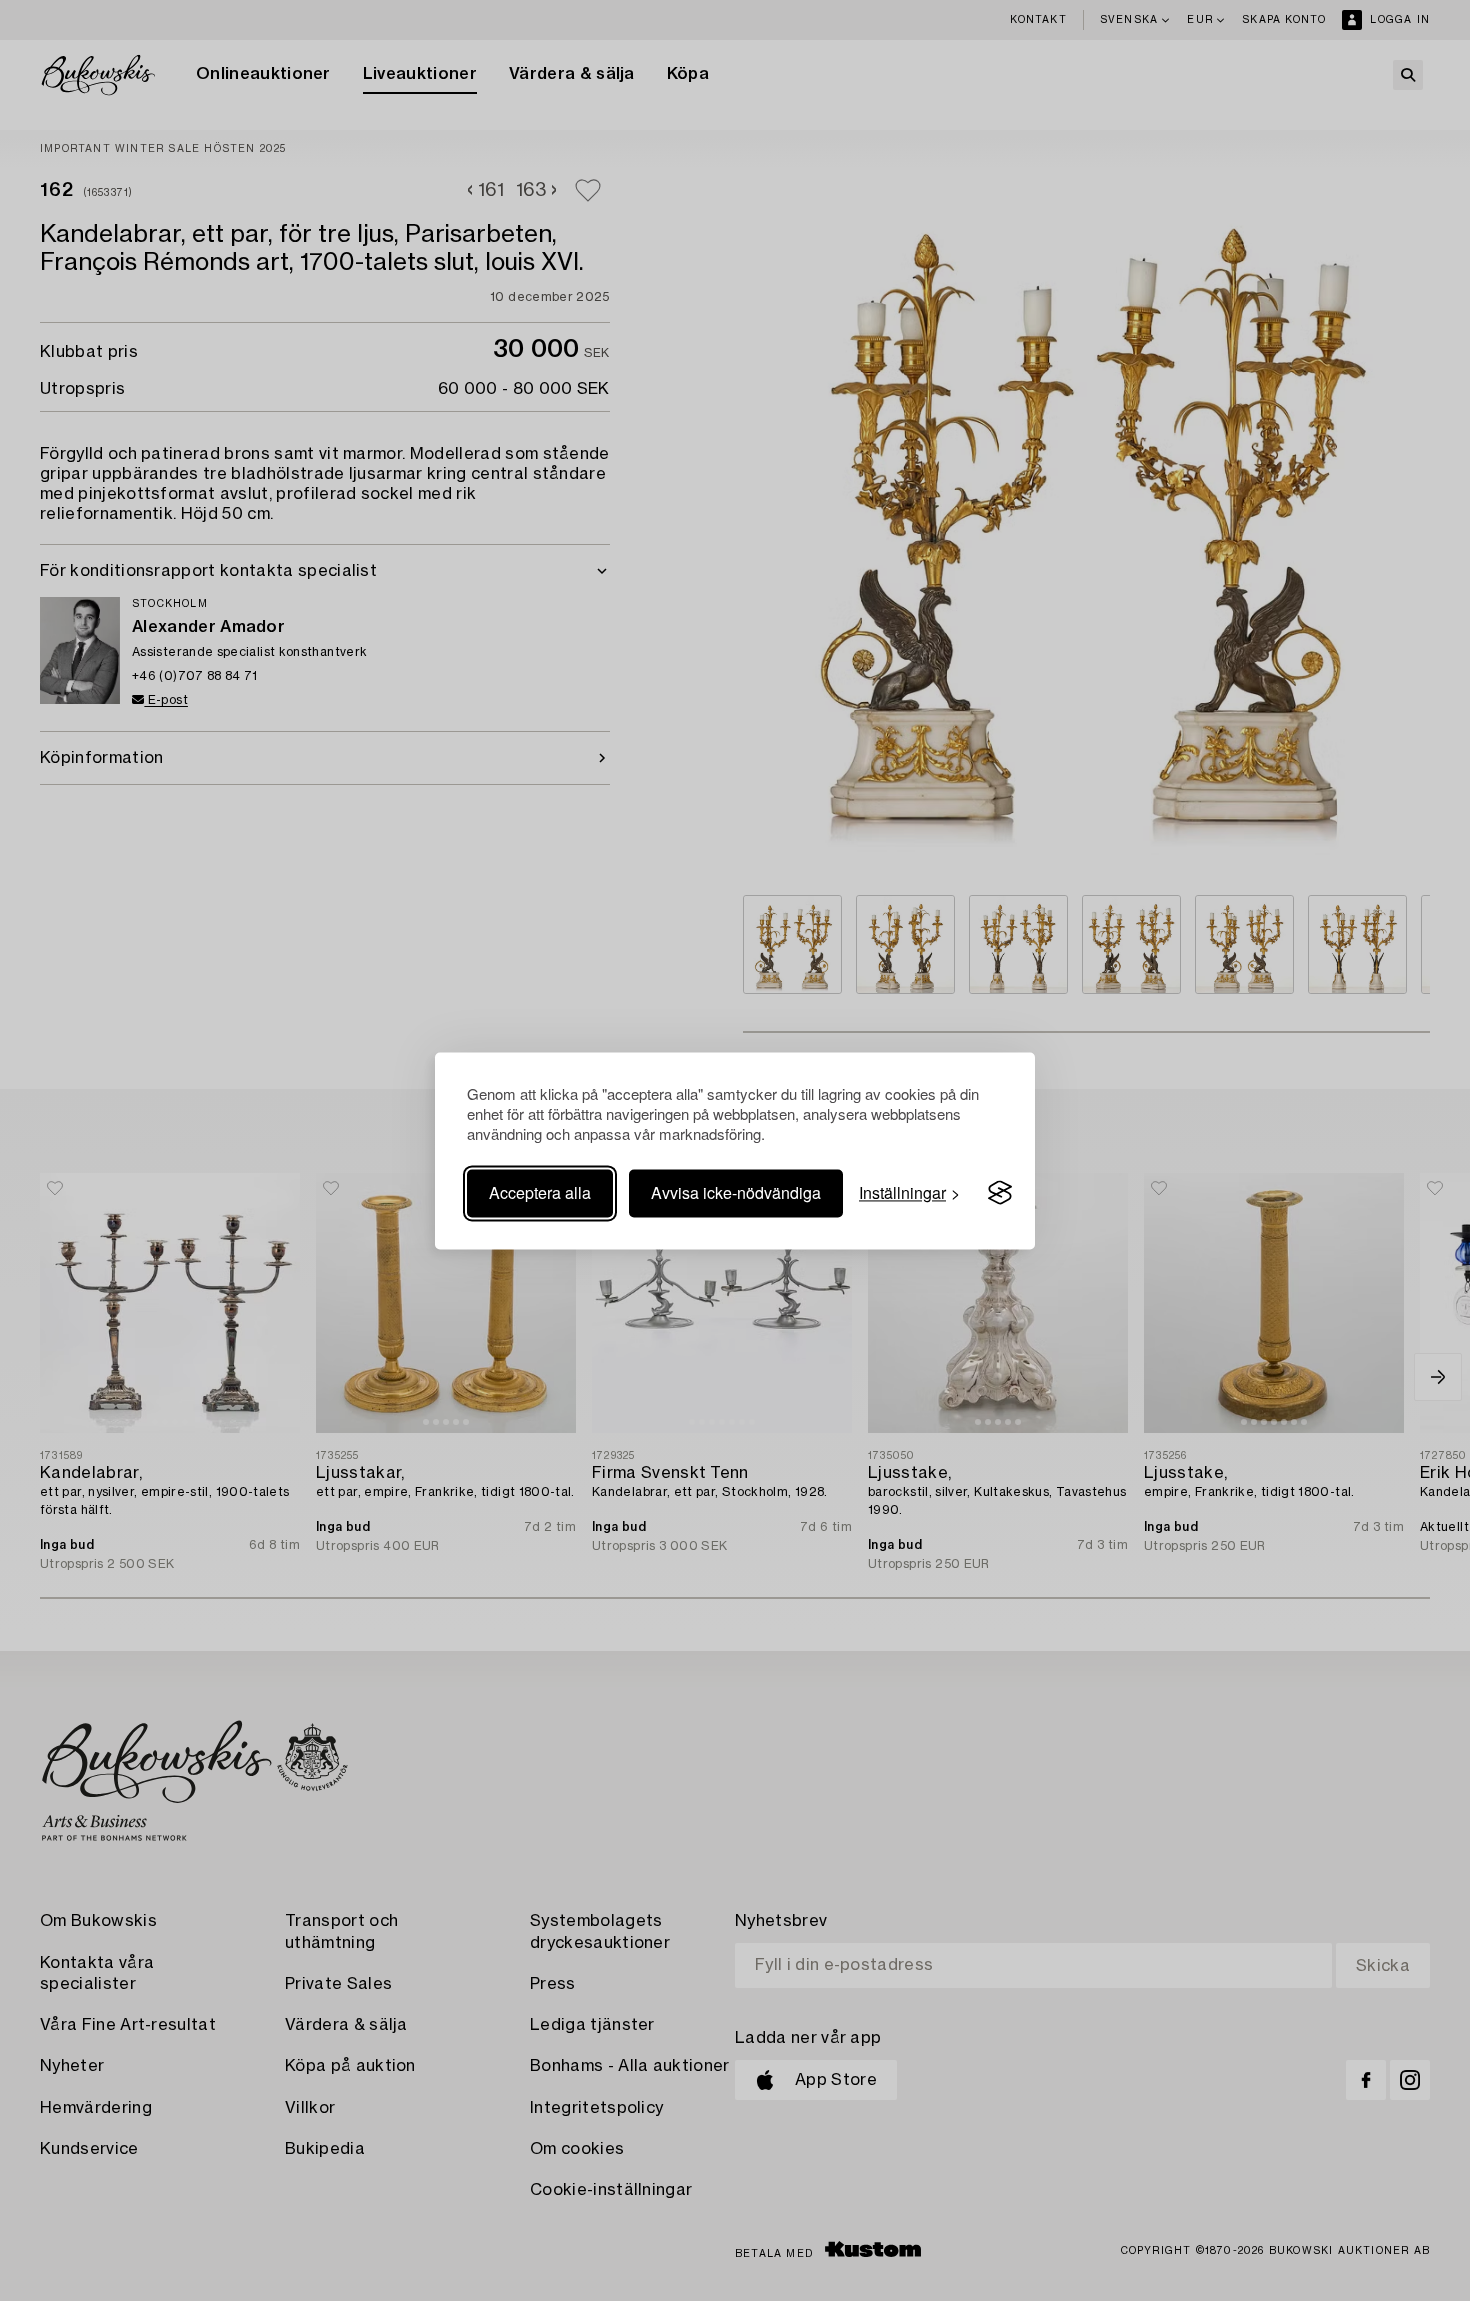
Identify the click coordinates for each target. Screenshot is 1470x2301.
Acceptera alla (540, 1192)
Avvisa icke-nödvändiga (736, 1192)
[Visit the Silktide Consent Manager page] (1000, 1193)
